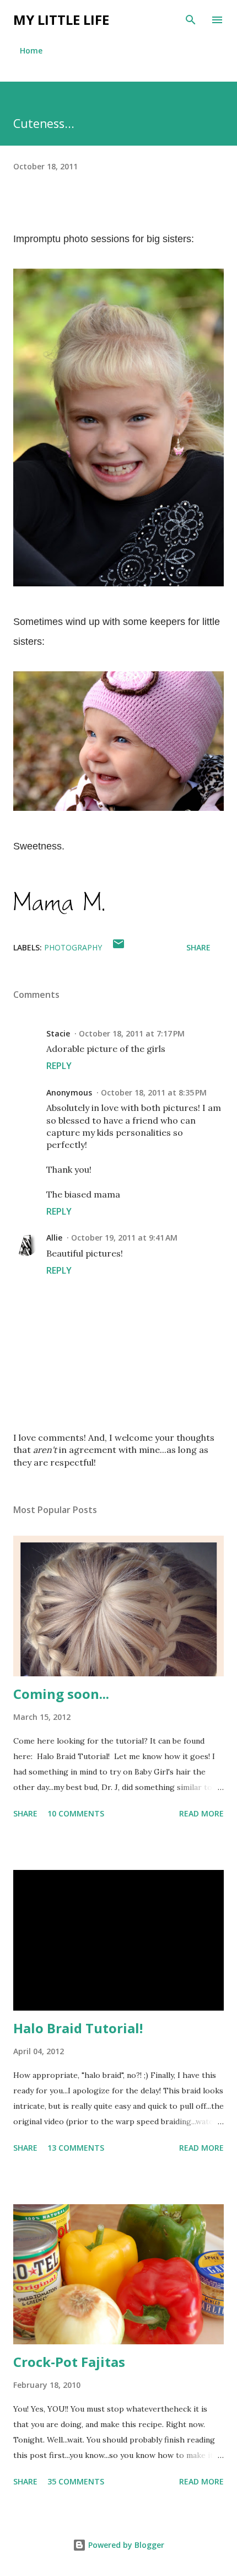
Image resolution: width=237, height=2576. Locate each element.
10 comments (76, 1813)
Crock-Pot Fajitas (69, 2362)
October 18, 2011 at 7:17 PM (132, 1033)
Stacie (58, 1033)
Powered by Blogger (125, 2545)
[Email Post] (118, 947)
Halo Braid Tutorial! (78, 2028)
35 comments (76, 2481)
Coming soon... (61, 1694)
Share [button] (198, 947)
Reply (59, 1066)
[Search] (191, 20)
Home (31, 50)
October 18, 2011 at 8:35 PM (154, 1092)
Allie (54, 1238)
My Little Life (61, 20)
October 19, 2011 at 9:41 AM (124, 1238)
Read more (201, 1813)
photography (73, 947)
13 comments (76, 2148)
